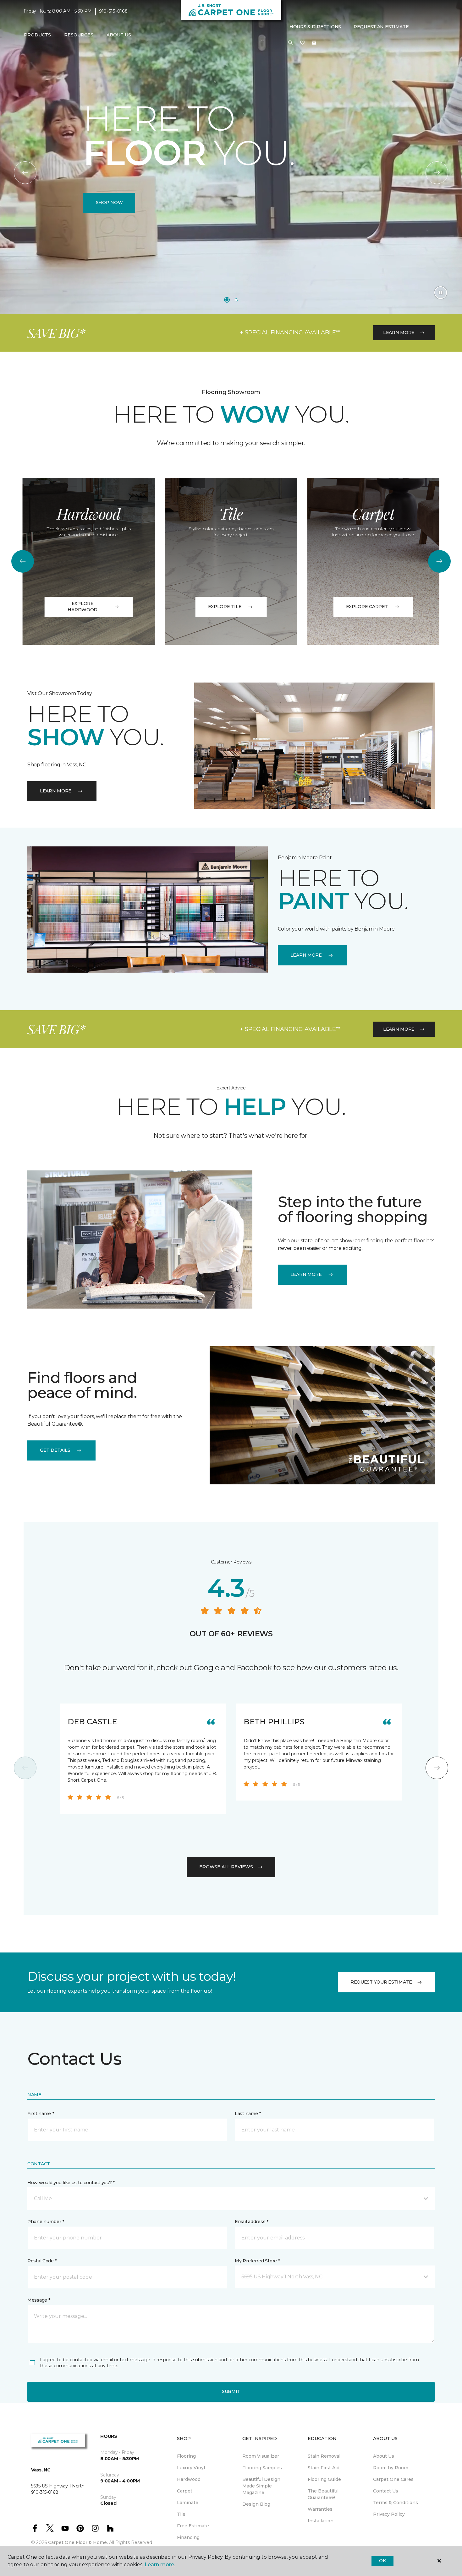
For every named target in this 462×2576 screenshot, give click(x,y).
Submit (231, 2391)
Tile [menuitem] (181, 2514)
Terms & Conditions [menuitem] (396, 2503)
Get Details (55, 1450)
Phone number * (46, 2222)
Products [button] (37, 35)
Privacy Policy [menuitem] (389, 2514)
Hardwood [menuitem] (189, 2479)
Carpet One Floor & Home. (78, 2542)
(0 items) (314, 43)
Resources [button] (79, 35)
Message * (39, 2300)
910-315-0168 (113, 11)
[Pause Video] (441, 293)
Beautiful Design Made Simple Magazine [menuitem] (261, 2486)
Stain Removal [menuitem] (324, 2456)
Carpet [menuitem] (185, 2491)
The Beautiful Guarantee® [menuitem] (323, 2494)
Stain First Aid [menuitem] (324, 2468)
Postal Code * (42, 2261)
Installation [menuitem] (321, 2521)
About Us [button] (119, 35)
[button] (290, 43)
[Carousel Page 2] (236, 300)
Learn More (306, 1274)
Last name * (248, 2114)
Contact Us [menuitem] (386, 2491)
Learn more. (160, 2565)
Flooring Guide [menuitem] (324, 2479)
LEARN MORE (399, 332)
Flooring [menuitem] (186, 2456)
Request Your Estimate (381, 1982)
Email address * (252, 2222)
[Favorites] (302, 43)
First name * (41, 2114)
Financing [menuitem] (188, 2537)
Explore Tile (225, 607)
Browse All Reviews (226, 1867)
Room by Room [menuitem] (391, 2468)
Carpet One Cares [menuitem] (393, 2479)
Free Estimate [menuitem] (193, 2526)
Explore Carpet (367, 607)
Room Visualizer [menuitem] (261, 2456)
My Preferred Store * (257, 2261)
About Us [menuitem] (384, 2456)
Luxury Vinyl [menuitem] (191, 2468)
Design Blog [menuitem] (256, 2504)
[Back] (25, 173)
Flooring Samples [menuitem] (262, 2468)
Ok (382, 2561)
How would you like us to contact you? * (71, 2183)
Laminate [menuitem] (188, 2503)
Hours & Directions (315, 27)
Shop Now (109, 203)
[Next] (437, 173)
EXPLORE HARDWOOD (82, 607)
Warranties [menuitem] (320, 2509)
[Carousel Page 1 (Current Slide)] (227, 300)
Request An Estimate (381, 27)
